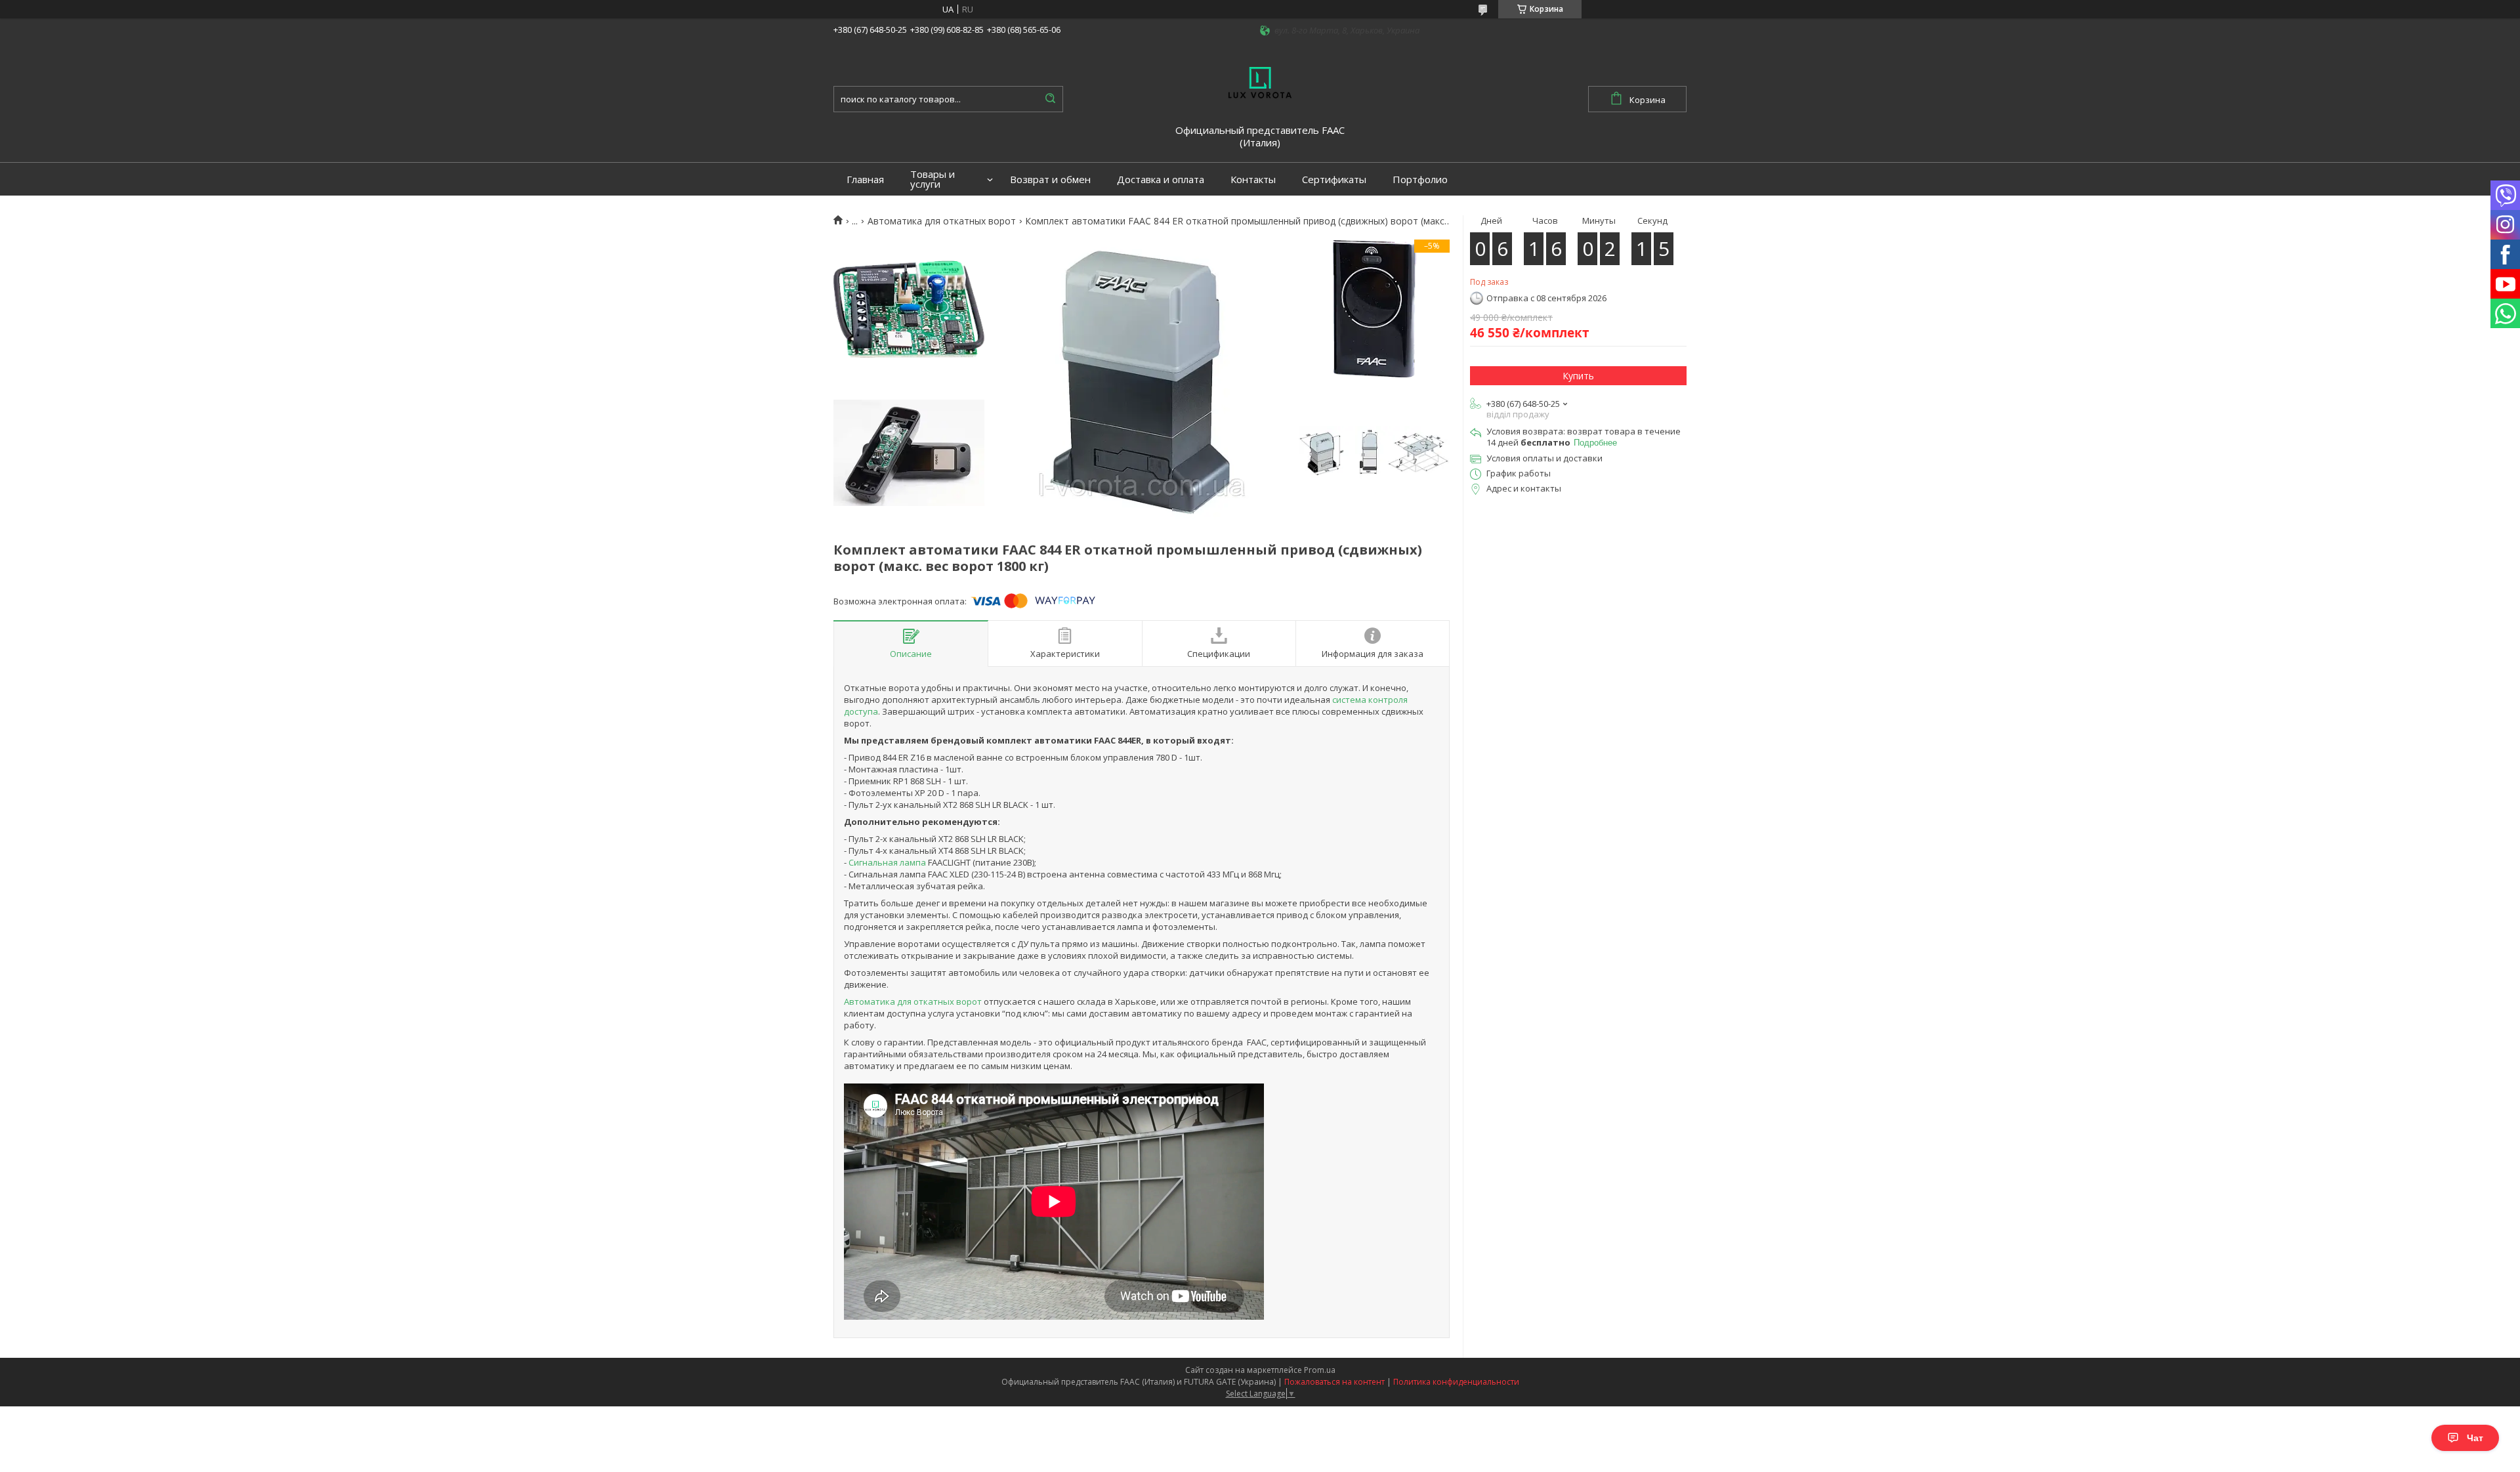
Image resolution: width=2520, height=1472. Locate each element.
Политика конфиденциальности (1456, 1382)
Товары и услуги (933, 179)
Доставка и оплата (1161, 179)
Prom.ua (1320, 1370)
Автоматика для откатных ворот (942, 221)
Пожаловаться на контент (1334, 1382)
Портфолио (1420, 179)
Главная (865, 179)
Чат (2475, 1438)
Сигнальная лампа (887, 862)
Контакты (1253, 179)
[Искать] (1050, 99)
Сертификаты (1334, 179)
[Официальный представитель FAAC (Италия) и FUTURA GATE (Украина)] (1260, 81)
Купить (1578, 376)
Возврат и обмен (1050, 179)
